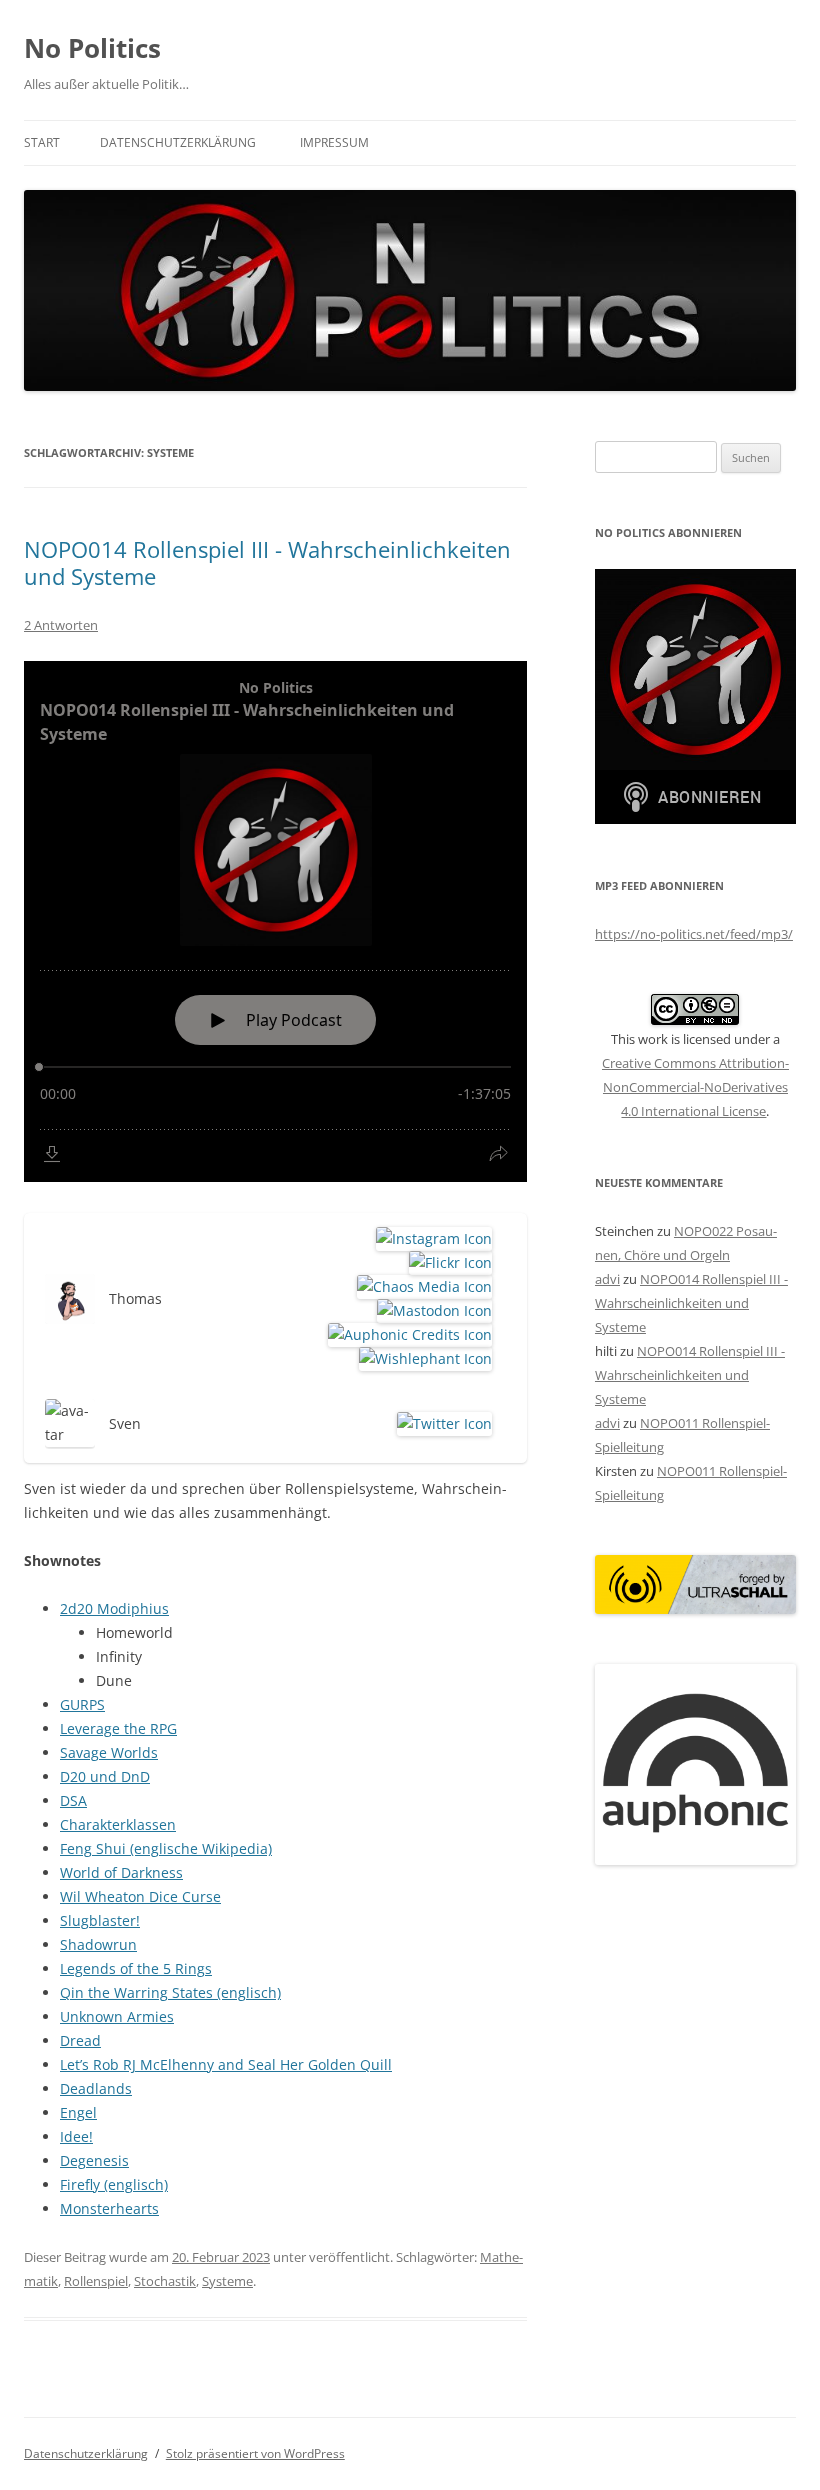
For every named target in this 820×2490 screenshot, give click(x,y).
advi (607, 1279)
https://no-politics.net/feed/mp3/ (694, 934)
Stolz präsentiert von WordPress (255, 2453)
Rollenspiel (96, 2281)
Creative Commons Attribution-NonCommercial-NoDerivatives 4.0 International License (695, 1087)
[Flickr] (447, 1263)
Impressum (334, 142)
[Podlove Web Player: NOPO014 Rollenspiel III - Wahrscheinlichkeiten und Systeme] (275, 921)
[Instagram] (430, 1239)
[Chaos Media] (421, 1287)
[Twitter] (441, 1424)
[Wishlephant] (422, 1359)
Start (42, 142)
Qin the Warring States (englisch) (170, 1992)
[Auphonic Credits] (406, 1335)
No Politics (92, 48)
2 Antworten (61, 625)
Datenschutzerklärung (178, 142)
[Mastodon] (431, 1311)
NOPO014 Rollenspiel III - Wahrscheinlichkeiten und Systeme (267, 562)
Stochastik (165, 2281)
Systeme (227, 2281)
